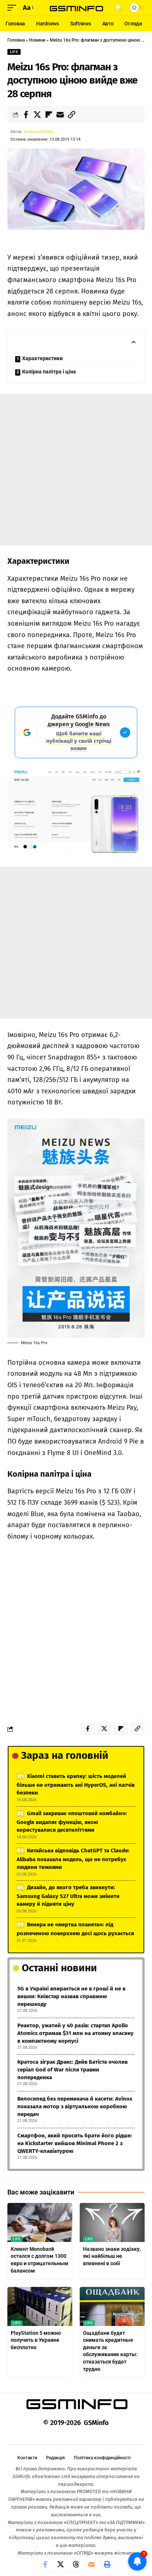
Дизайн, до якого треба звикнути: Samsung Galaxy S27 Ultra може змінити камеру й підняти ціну (68, 1896)
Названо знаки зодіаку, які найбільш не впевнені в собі (112, 2256)
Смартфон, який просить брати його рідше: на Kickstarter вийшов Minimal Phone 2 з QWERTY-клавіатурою (75, 2143)
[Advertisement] (76, 470)
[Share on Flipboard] (49, 115)
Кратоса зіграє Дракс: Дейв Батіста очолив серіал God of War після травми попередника (72, 2070)
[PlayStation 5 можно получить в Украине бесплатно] (40, 2306)
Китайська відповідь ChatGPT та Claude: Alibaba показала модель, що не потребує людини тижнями (73, 1859)
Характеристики (42, 358)
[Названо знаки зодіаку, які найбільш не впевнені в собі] (112, 2222)
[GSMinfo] (76, 8)
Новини (37, 40)
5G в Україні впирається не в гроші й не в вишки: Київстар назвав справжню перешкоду (71, 1996)
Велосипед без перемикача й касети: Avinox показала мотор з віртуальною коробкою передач (75, 2106)
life (14, 52)
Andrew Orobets (39, 132)
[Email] (60, 115)
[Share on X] (37, 115)
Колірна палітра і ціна (49, 372)
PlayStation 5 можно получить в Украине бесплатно (36, 2340)
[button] (14, 8)
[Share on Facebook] (26, 115)
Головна (16, 40)
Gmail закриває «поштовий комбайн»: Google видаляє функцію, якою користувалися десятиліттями (72, 1822)
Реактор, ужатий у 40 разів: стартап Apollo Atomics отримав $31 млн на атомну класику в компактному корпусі (75, 2033)
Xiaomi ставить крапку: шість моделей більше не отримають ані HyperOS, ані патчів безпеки (76, 1784)
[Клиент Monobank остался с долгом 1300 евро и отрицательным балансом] (40, 2222)
